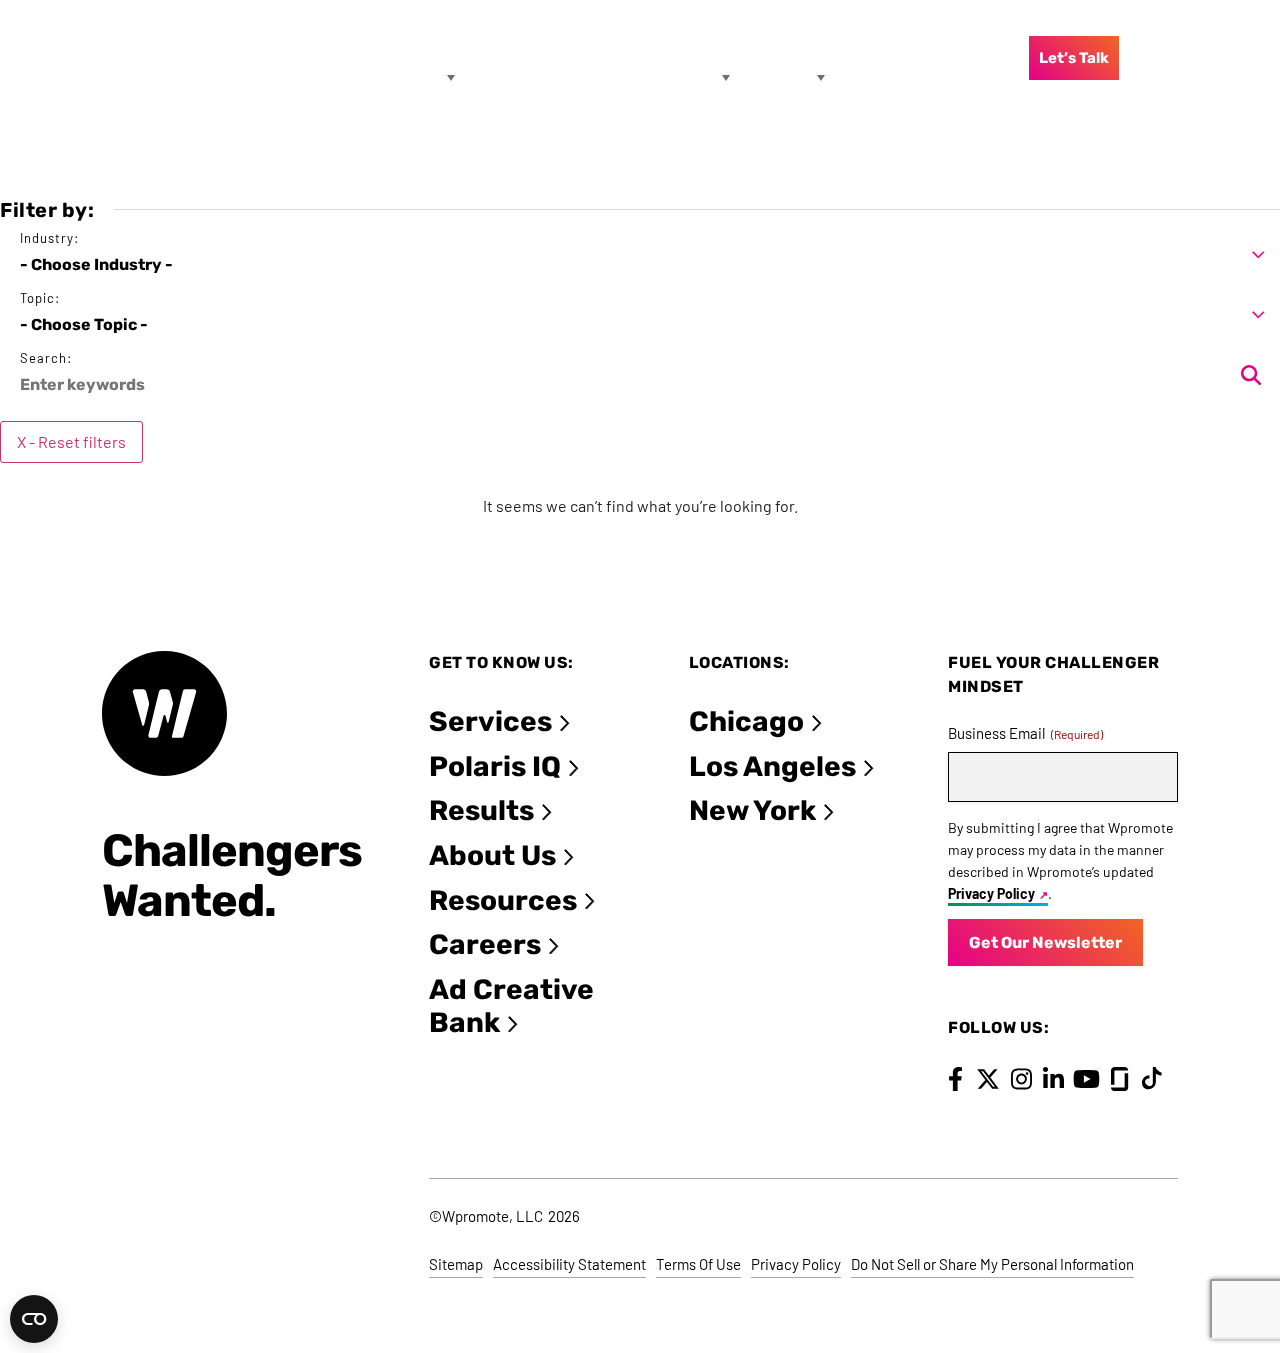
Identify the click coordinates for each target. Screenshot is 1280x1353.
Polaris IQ (495, 766)
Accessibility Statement (569, 1264)
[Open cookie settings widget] (34, 1319)
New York (752, 810)
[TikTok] (1152, 1079)
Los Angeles (772, 766)
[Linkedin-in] (1053, 1079)
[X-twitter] (988, 1079)
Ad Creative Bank (511, 1006)
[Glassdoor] (1119, 1079)
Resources (503, 900)
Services (490, 721)
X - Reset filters (71, 441)
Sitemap (456, 1264)
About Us (492, 855)
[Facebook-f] (955, 1079)
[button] (640, 255)
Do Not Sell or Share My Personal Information (992, 1264)
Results (481, 810)
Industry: (49, 238)
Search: (46, 358)
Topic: (40, 298)
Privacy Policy (991, 893)
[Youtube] (1086, 1079)
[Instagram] (1021, 1079)
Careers (485, 944)
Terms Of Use (698, 1264)
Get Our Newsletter (1045, 942)
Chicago (746, 721)
